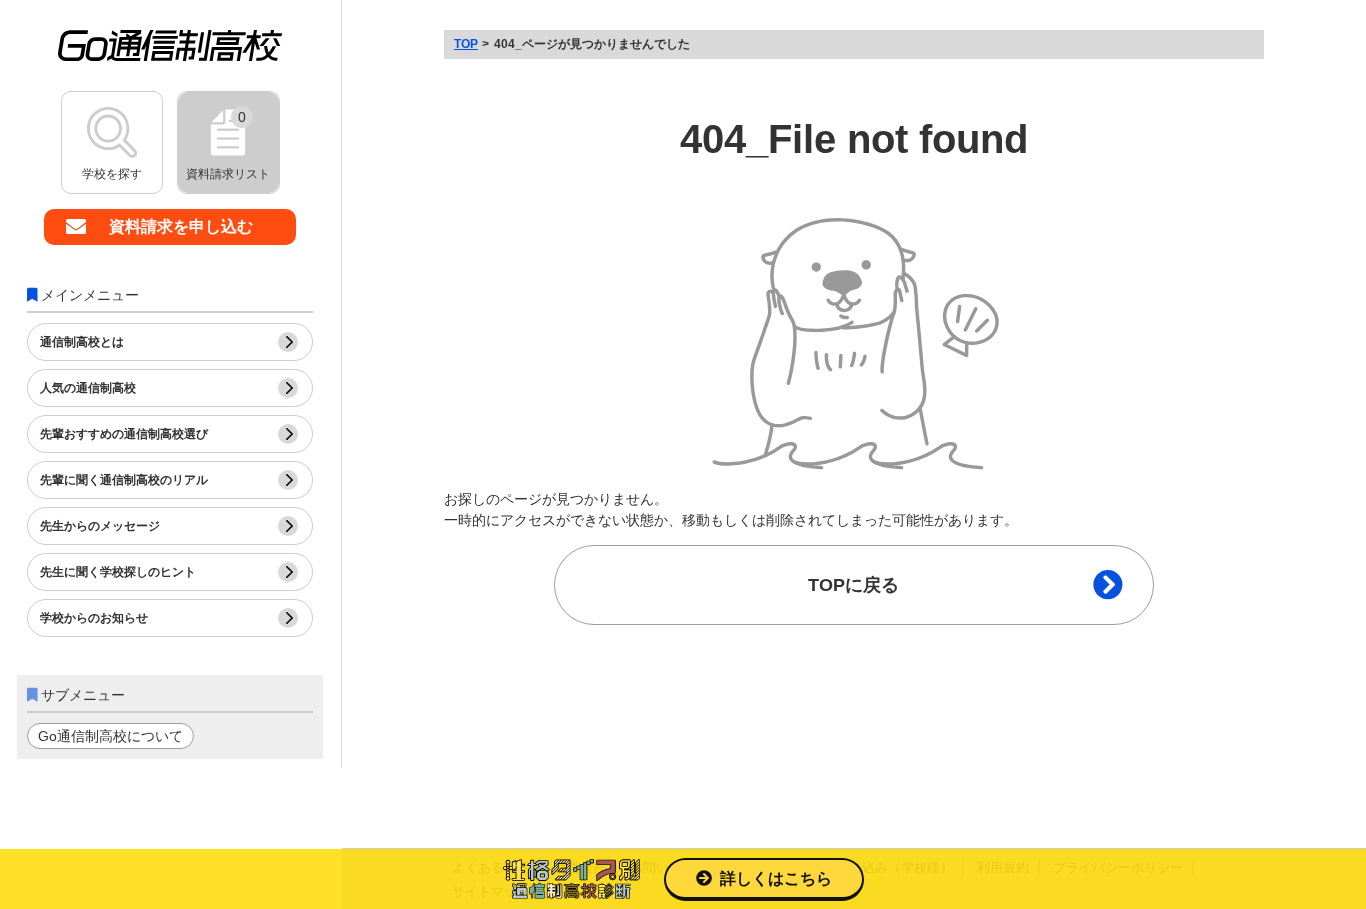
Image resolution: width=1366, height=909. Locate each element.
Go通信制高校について (110, 736)
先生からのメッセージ (100, 526)
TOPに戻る (853, 585)
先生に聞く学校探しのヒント (118, 572)
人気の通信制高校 (88, 388)
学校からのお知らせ (94, 618)
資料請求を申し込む (181, 226)
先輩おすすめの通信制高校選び (124, 434)
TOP (466, 44)
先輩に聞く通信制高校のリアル (124, 480)
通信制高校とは (82, 342)
